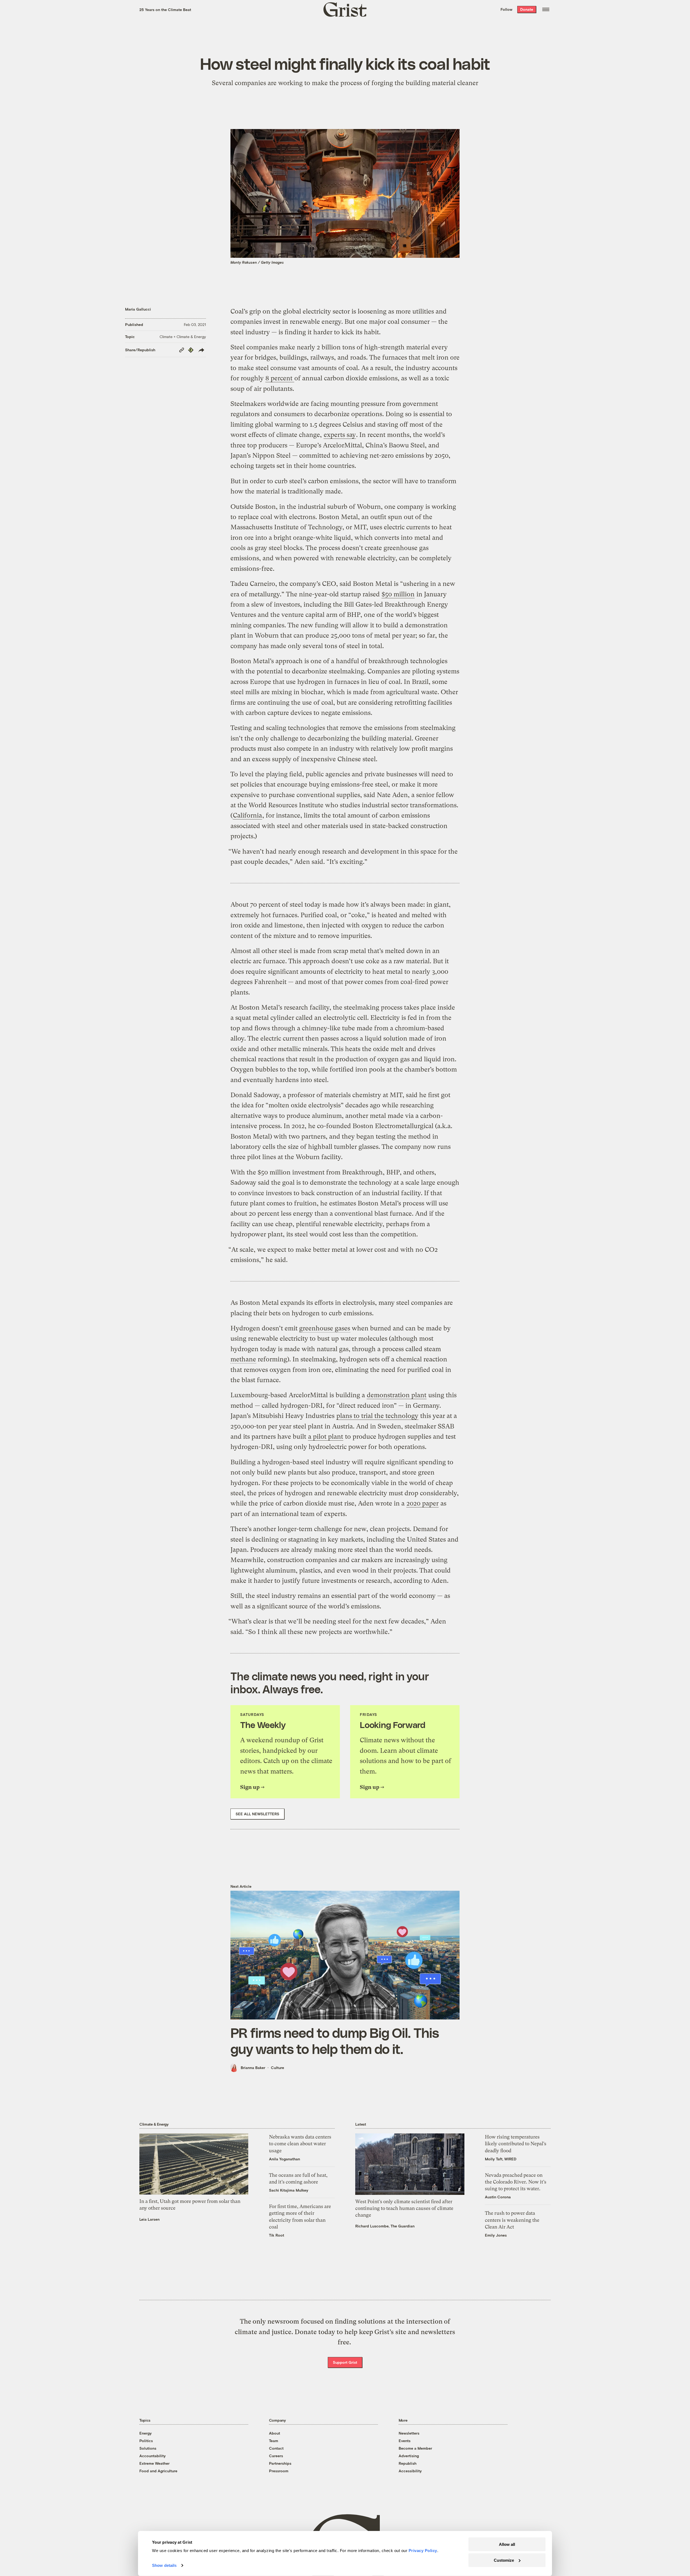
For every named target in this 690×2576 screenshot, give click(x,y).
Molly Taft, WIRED (501, 2159)
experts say (340, 435)
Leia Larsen (149, 2219)
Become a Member (415, 2448)
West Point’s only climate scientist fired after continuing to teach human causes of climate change (404, 2208)
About (275, 2433)
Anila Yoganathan (284, 2159)
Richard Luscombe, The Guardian (385, 2226)
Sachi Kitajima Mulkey (289, 2190)
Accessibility (410, 2471)
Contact (276, 2448)
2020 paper (422, 1503)
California (247, 815)
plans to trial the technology (377, 1416)
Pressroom (279, 2471)
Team (274, 2441)
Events (405, 2441)
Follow (506, 9)
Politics (146, 2441)
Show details (164, 2565)
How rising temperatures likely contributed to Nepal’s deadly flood (516, 2144)
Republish (408, 2463)
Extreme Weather (154, 2463)
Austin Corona (498, 2197)
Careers (276, 2456)
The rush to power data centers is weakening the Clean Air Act (512, 2220)
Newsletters (409, 2433)
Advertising (409, 2456)
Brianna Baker (253, 2068)
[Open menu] (546, 9)
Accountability (153, 2456)
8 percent (280, 378)
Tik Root (277, 2235)
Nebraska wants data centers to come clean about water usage (300, 2144)
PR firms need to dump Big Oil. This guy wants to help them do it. (335, 2040)
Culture (277, 2068)
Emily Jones (496, 2235)
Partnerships (280, 2463)
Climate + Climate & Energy (183, 337)
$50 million (398, 594)
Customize (504, 2560)
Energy (146, 2433)
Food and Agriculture (158, 2471)
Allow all (507, 2544)
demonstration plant (397, 1395)
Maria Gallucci (138, 309)
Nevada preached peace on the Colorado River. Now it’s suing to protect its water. (516, 2182)
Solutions (148, 2448)
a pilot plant (326, 1437)
